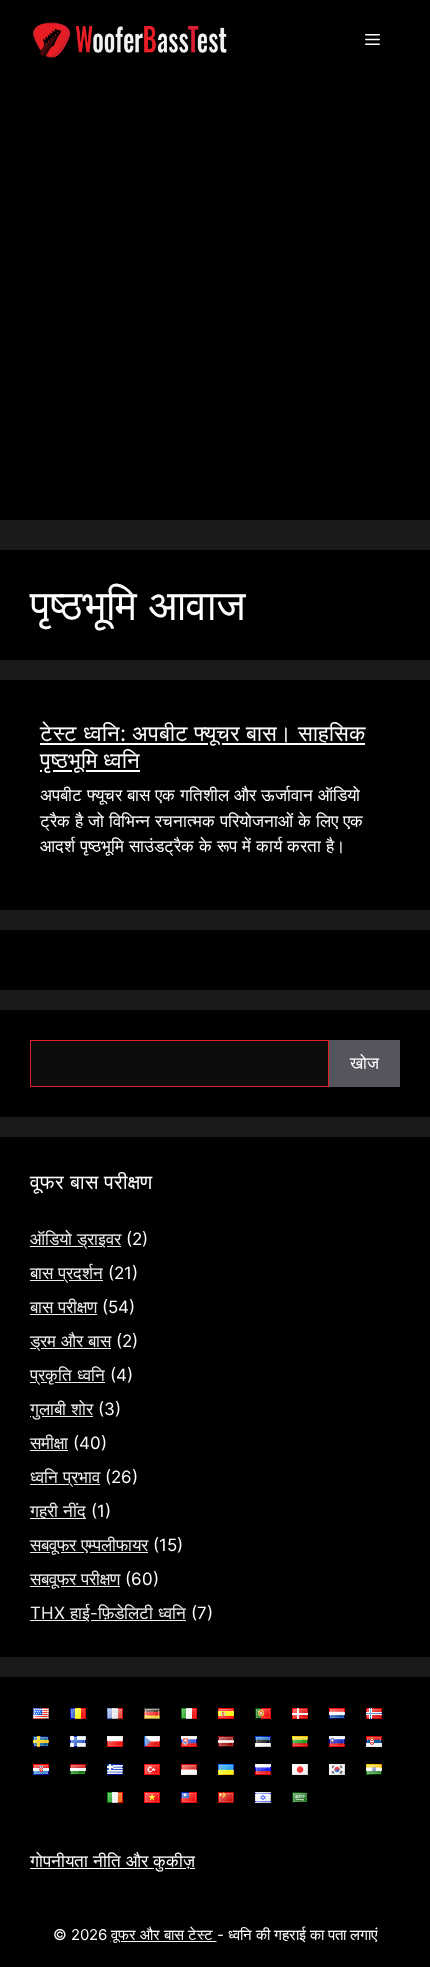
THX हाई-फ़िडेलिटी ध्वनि (108, 1613)
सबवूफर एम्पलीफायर (89, 1545)
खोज (364, 1063)
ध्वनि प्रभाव (65, 1477)
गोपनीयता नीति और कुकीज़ (112, 1861)
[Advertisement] (215, 305)
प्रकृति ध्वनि (67, 1375)
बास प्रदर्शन (66, 1273)
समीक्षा (49, 1443)
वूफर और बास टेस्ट (164, 1934)
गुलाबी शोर (61, 1409)
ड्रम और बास (70, 1341)
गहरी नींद (58, 1511)
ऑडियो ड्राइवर (75, 1239)
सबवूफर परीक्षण (75, 1579)
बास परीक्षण (63, 1307)
